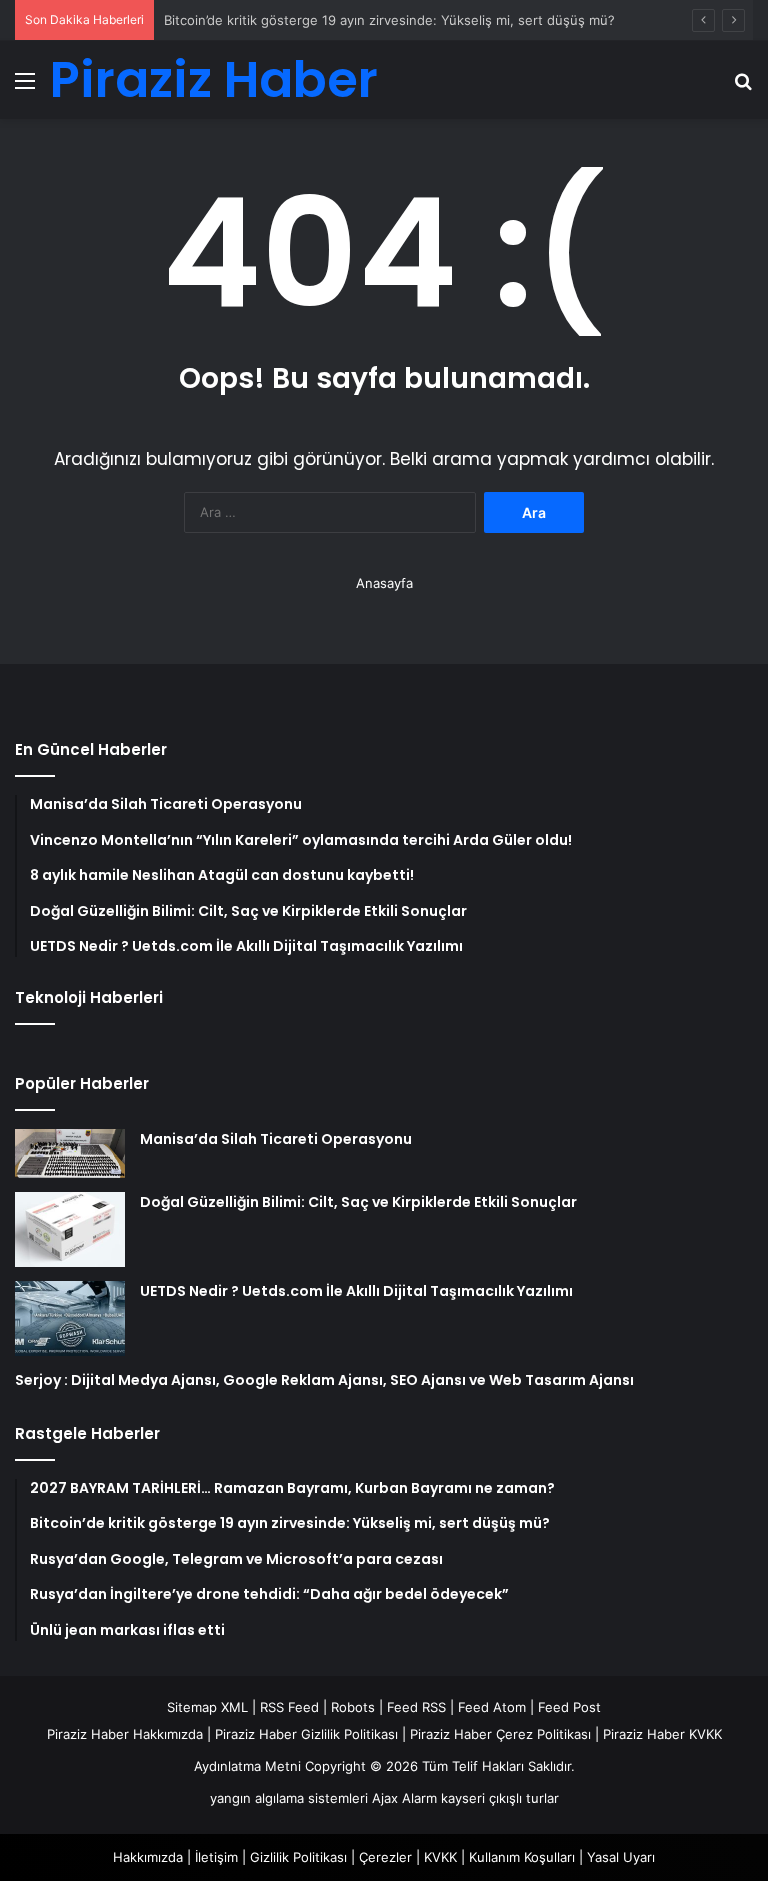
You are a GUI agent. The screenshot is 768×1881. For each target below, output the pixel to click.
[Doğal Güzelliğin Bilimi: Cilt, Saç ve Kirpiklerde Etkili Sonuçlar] (70, 1229)
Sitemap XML (207, 1707)
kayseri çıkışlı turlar (500, 1798)
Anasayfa (384, 583)
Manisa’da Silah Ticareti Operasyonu (276, 1139)
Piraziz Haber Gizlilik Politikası (306, 1734)
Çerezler (385, 1857)
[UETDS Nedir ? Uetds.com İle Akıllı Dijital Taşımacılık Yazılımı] (70, 1318)
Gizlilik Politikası (298, 1857)
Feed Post (569, 1707)
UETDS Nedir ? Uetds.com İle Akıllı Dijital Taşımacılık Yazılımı (356, 1291)
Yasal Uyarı (621, 1857)
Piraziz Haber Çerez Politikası (500, 1734)
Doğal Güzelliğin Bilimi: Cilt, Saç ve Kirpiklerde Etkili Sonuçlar (358, 1202)
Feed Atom (492, 1707)
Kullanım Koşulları (522, 1857)
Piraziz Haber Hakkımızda (125, 1734)
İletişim (216, 1857)
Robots (353, 1707)
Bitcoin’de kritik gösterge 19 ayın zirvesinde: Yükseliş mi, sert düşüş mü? (389, 20)
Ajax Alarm (404, 1798)
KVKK (440, 1857)
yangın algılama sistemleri (289, 1798)
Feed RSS (416, 1707)
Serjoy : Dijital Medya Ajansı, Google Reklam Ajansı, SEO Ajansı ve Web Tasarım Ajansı (324, 1380)
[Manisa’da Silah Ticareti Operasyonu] (70, 1153)
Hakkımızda (148, 1857)
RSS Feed (289, 1707)
